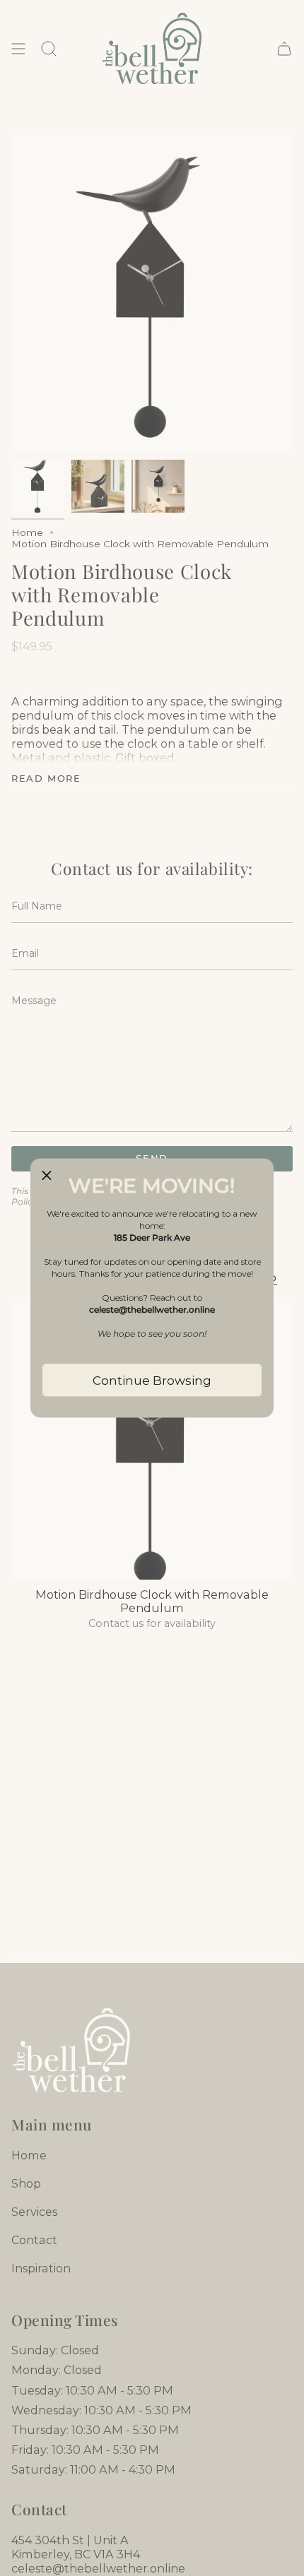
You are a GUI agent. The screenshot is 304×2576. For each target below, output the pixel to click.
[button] (47, 1175)
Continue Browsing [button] (152, 1381)
